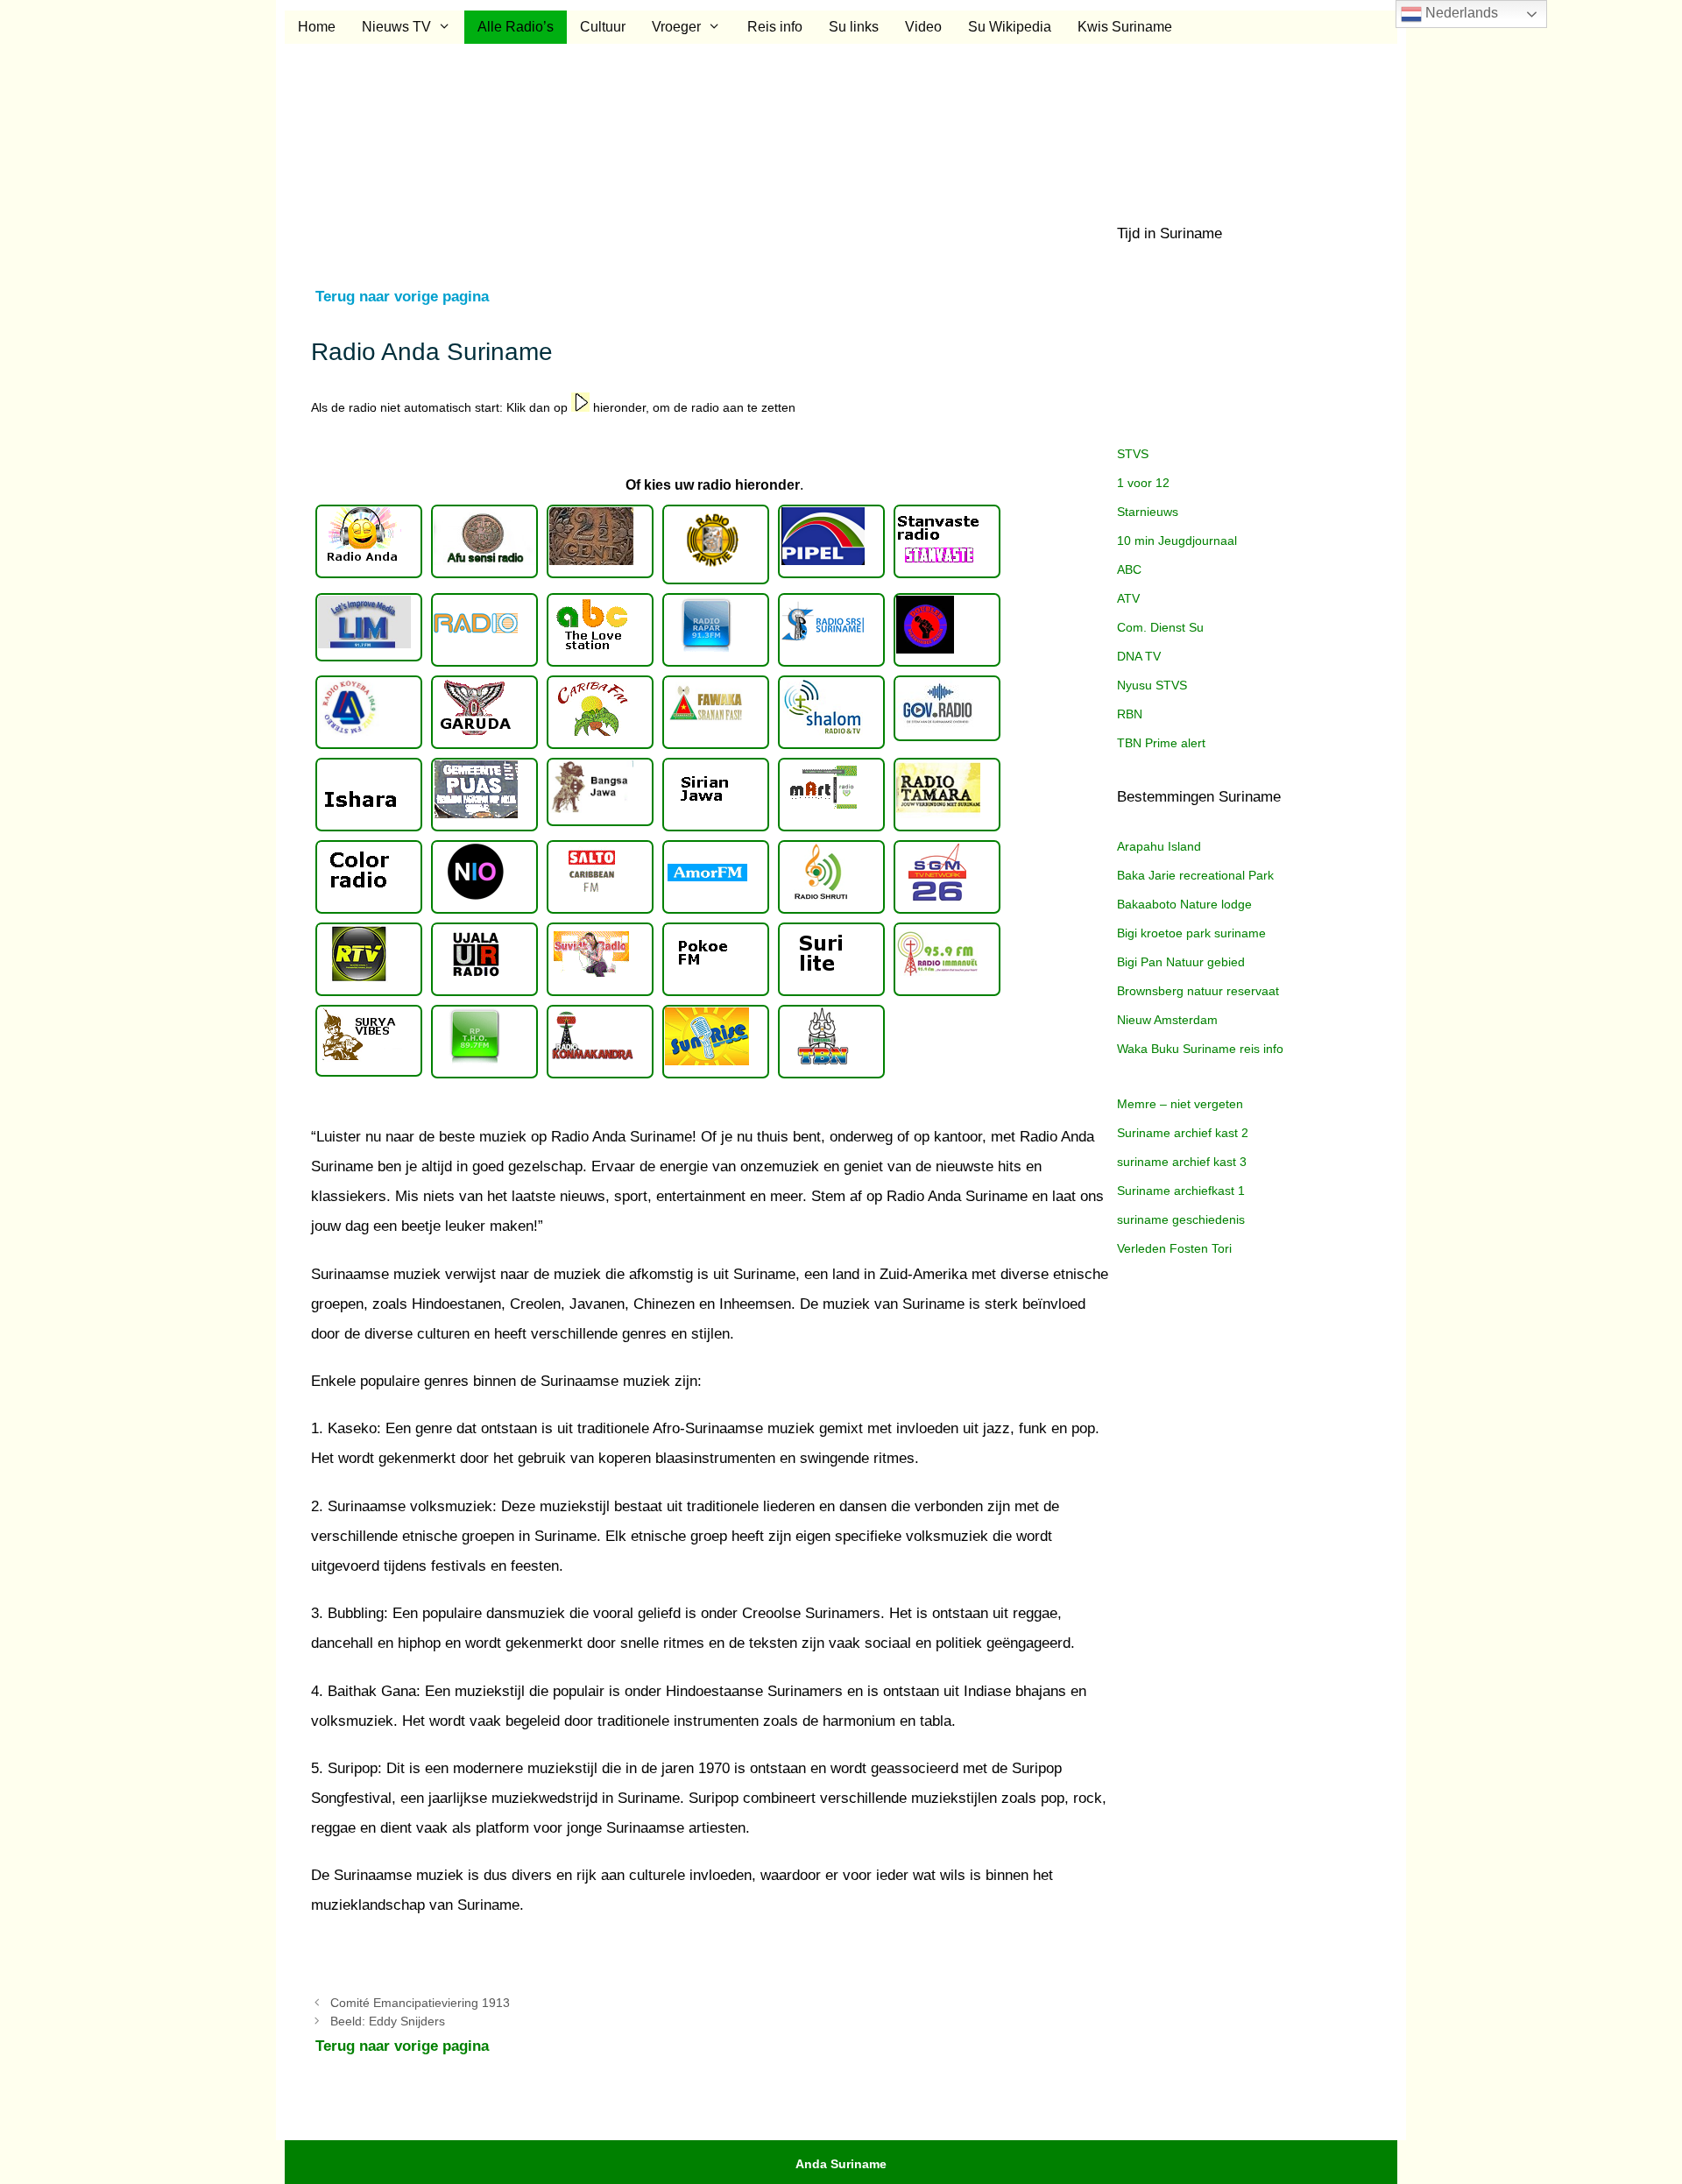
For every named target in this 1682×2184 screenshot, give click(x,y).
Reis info (775, 27)
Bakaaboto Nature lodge (1184, 904)
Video (923, 27)
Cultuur (603, 27)
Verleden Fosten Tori (1174, 1248)
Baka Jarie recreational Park (1195, 875)
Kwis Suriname (1125, 27)
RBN (1130, 714)
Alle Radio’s (516, 27)
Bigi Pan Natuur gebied (1181, 962)
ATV (1128, 598)
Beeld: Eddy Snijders (388, 2021)
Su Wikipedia (1010, 27)
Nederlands (1460, 13)
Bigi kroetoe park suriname (1191, 933)
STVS (1133, 454)
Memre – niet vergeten (1180, 1104)
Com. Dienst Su (1160, 627)
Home (317, 27)
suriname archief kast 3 (1182, 1162)
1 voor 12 (1143, 483)
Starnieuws (1148, 512)
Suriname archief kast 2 (1183, 1133)
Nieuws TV (396, 27)
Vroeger (676, 27)
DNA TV (1139, 656)
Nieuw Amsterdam (1167, 1020)
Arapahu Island (1159, 846)
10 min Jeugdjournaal (1177, 541)
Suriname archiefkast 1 (1181, 1191)
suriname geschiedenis (1181, 1219)
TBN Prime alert (1161, 743)
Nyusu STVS (1152, 685)
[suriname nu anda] (369, 541)
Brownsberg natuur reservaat (1198, 991)
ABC (1129, 569)
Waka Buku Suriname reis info (1200, 1049)
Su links (854, 27)
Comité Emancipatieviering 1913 (420, 2003)
